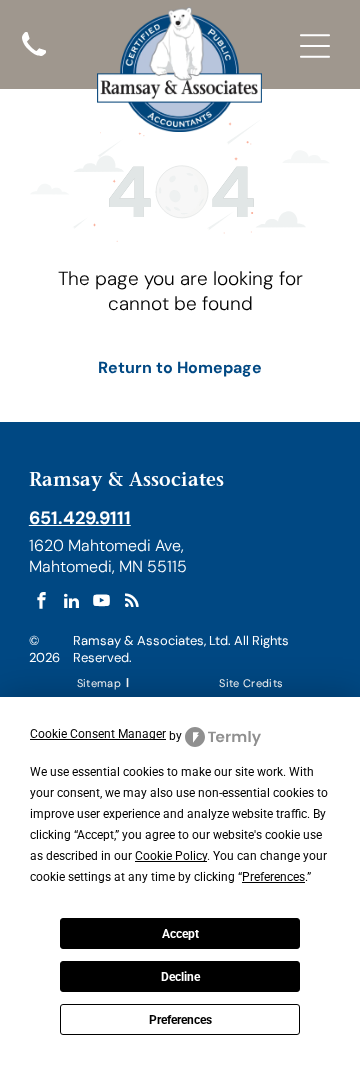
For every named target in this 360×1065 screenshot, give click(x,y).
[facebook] (41, 603)
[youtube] (101, 603)
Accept (180, 934)
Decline (180, 977)
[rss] (131, 603)
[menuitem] (100, 681)
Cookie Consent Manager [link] (98, 734)
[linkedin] (71, 603)
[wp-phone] (34, 58)
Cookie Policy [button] (171, 856)
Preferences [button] (273, 877)
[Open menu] (315, 46)
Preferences (180, 1020)
